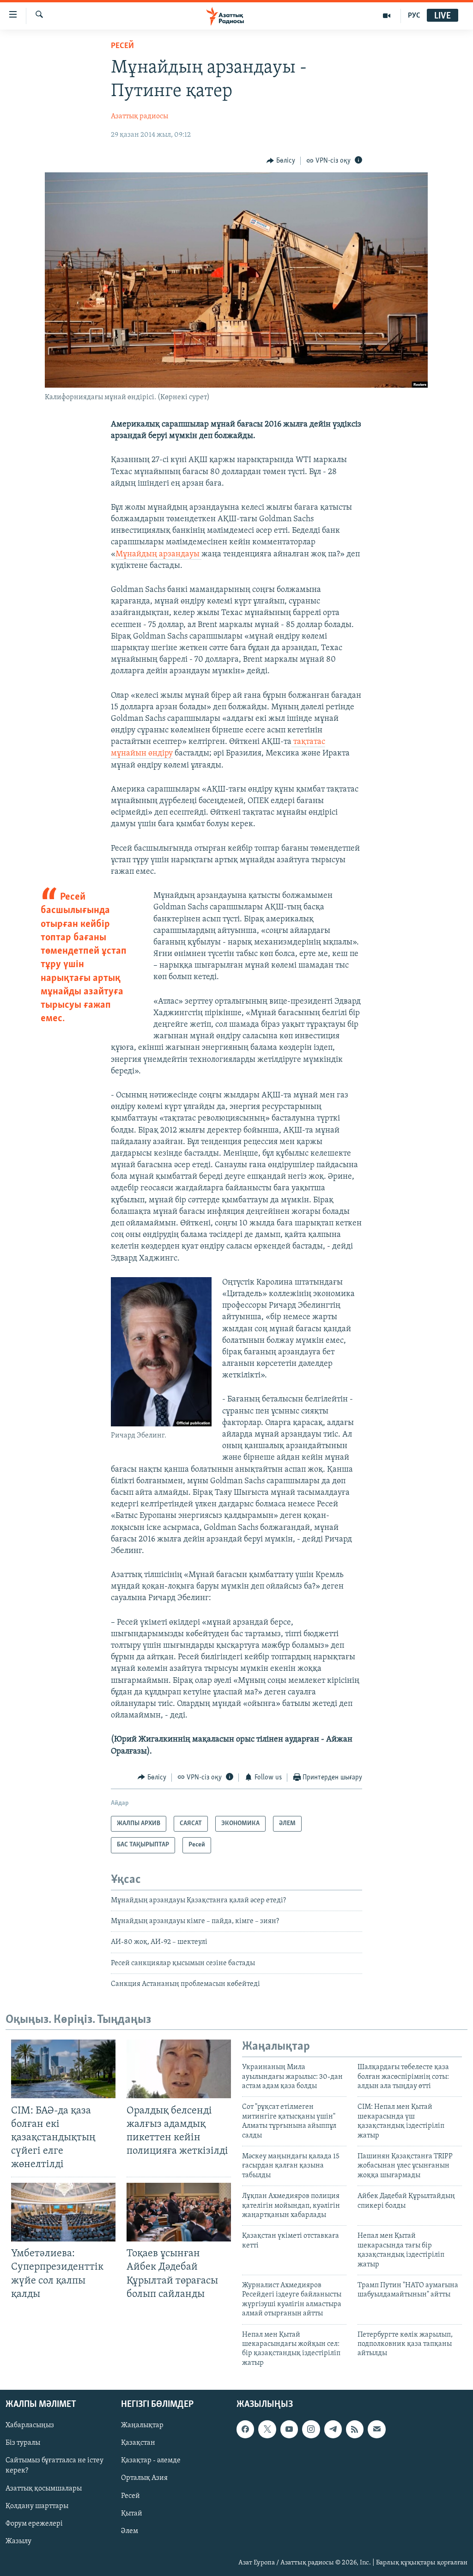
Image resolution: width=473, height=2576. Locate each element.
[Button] (281, 161)
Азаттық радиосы (139, 116)
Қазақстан (138, 2443)
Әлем (130, 2531)
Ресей (122, 46)
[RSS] (355, 2429)
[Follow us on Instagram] (311, 2429)
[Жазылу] (376, 2429)
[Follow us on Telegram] (333, 2429)
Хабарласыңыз (30, 2425)
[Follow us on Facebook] (245, 2429)
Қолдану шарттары (37, 2506)
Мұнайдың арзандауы (158, 554)
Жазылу (18, 2541)
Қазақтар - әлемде (151, 2461)
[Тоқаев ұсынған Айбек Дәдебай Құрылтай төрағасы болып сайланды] (179, 2212)
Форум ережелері (34, 2524)
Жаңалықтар (142, 2425)
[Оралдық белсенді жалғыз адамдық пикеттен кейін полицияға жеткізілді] (179, 2069)
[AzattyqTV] (387, 16)
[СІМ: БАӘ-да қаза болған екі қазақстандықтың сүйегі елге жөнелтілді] (63, 2069)
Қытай (132, 2514)
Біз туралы (23, 2443)
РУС (414, 16)
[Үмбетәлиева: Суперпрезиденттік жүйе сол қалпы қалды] (63, 2212)
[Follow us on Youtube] (289, 2429)
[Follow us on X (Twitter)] (267, 2429)
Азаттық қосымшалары (44, 2489)
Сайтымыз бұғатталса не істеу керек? (55, 2466)
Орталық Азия (144, 2479)
